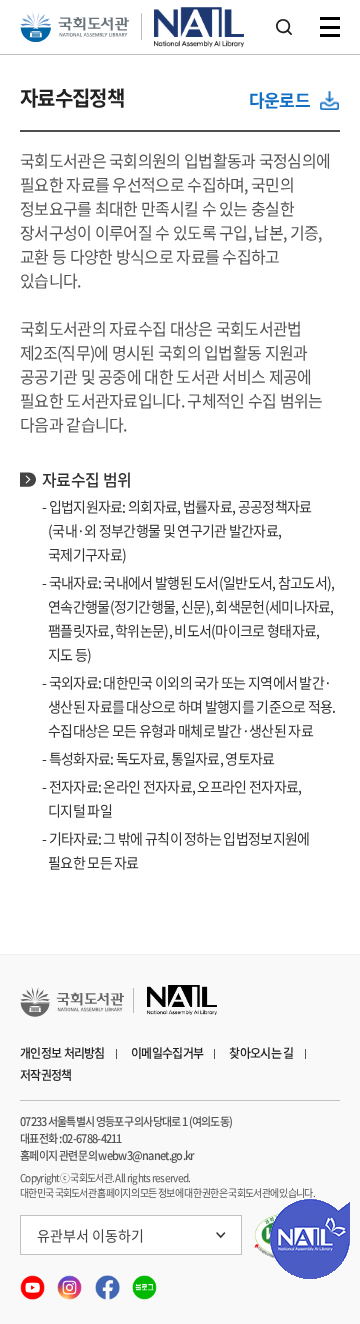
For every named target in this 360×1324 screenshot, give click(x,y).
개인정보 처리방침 (62, 1053)
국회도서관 (74, 27)
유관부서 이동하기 (90, 1235)
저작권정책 (46, 1075)
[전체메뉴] (330, 27)
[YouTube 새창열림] (33, 1281)
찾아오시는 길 (261, 1053)
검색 (284, 27)
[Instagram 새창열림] (70, 1281)
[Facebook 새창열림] (108, 1281)
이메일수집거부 (167, 1053)
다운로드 (279, 99)
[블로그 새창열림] (144, 1281)
